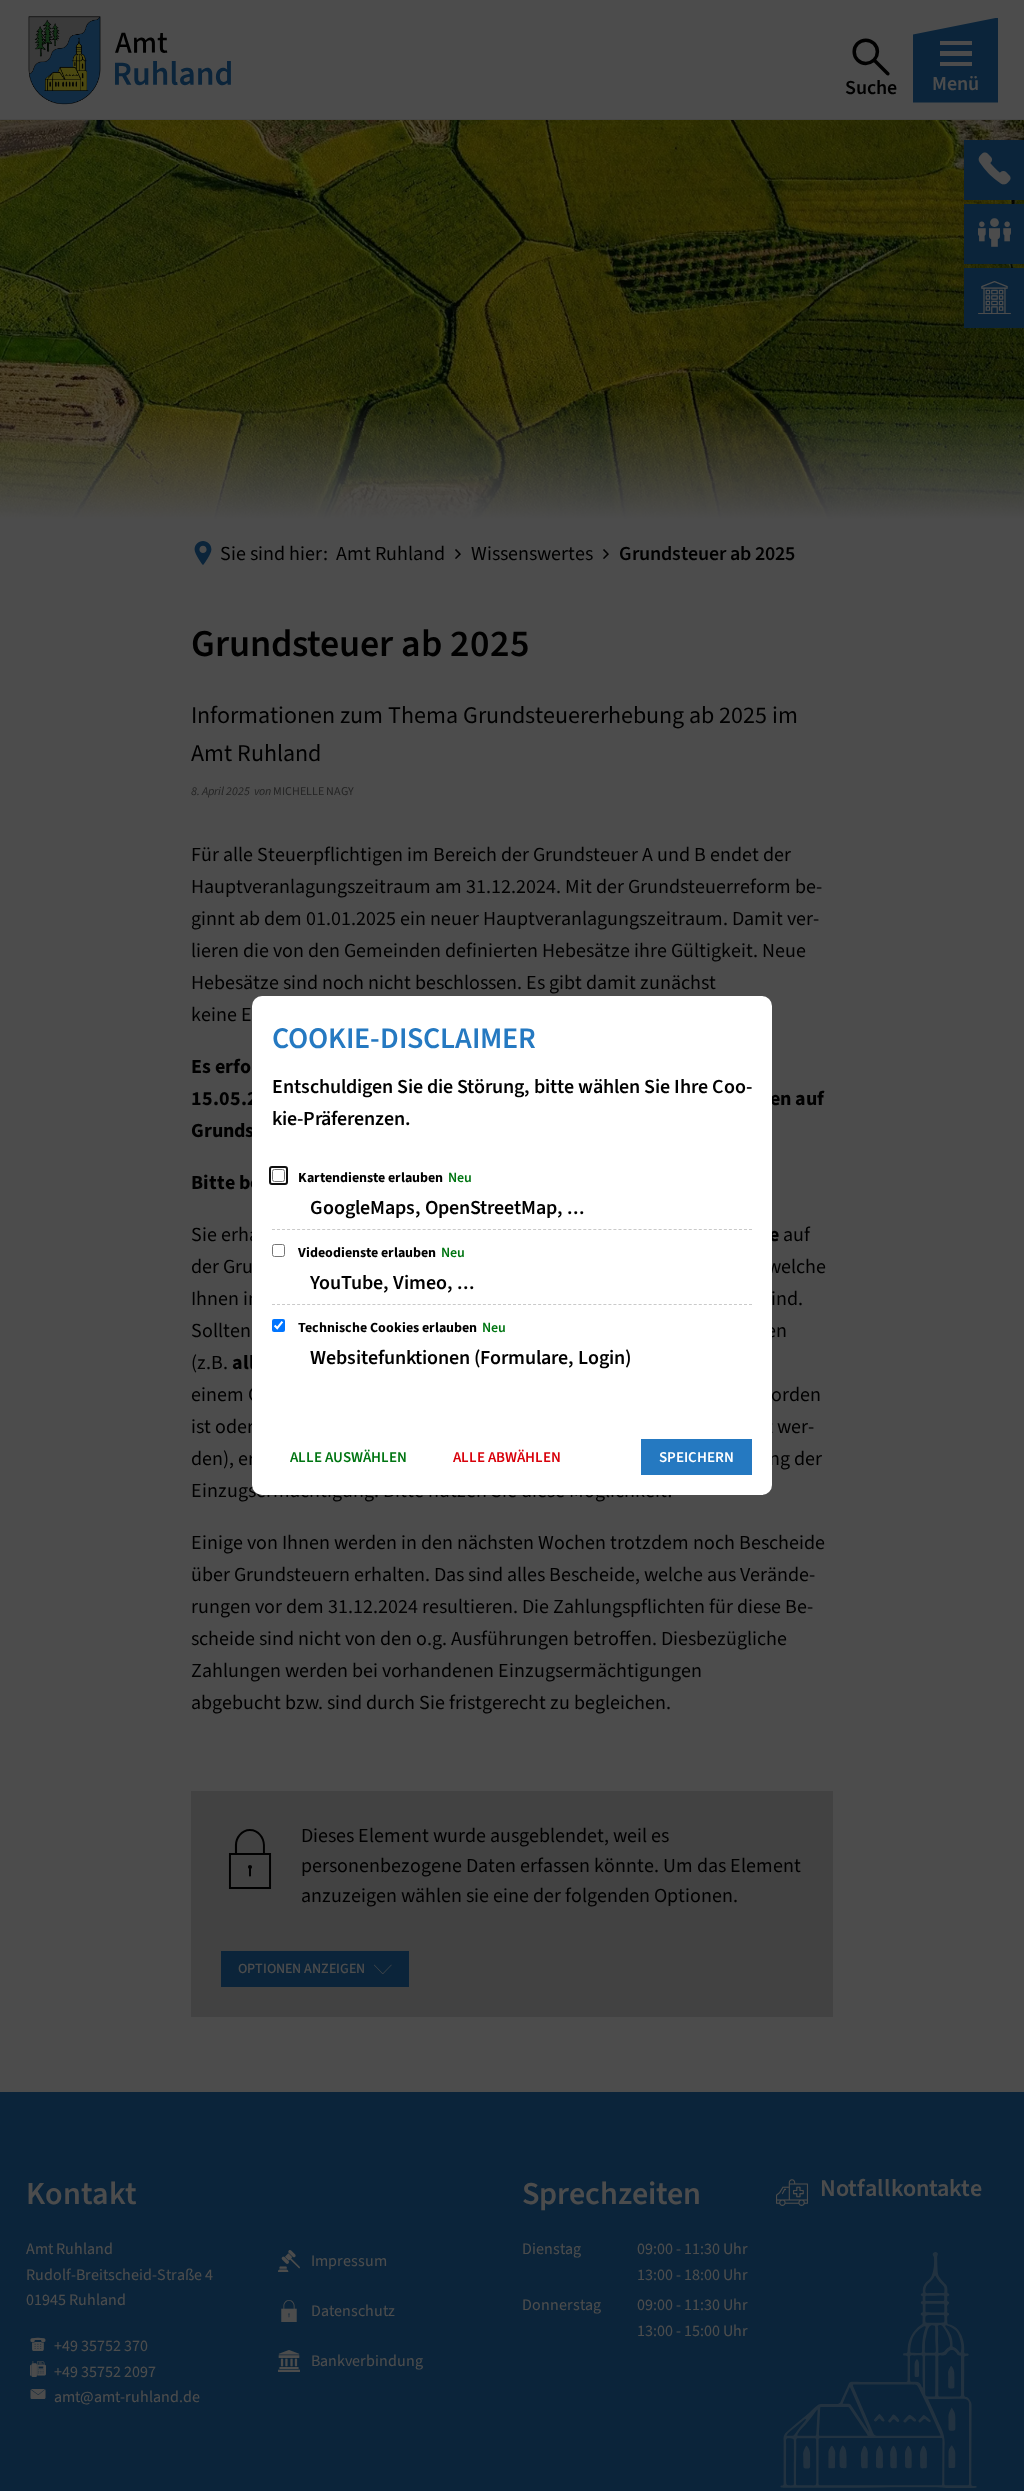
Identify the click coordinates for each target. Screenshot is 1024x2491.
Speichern (696, 1457)
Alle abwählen (507, 1457)
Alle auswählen (348, 1457)
